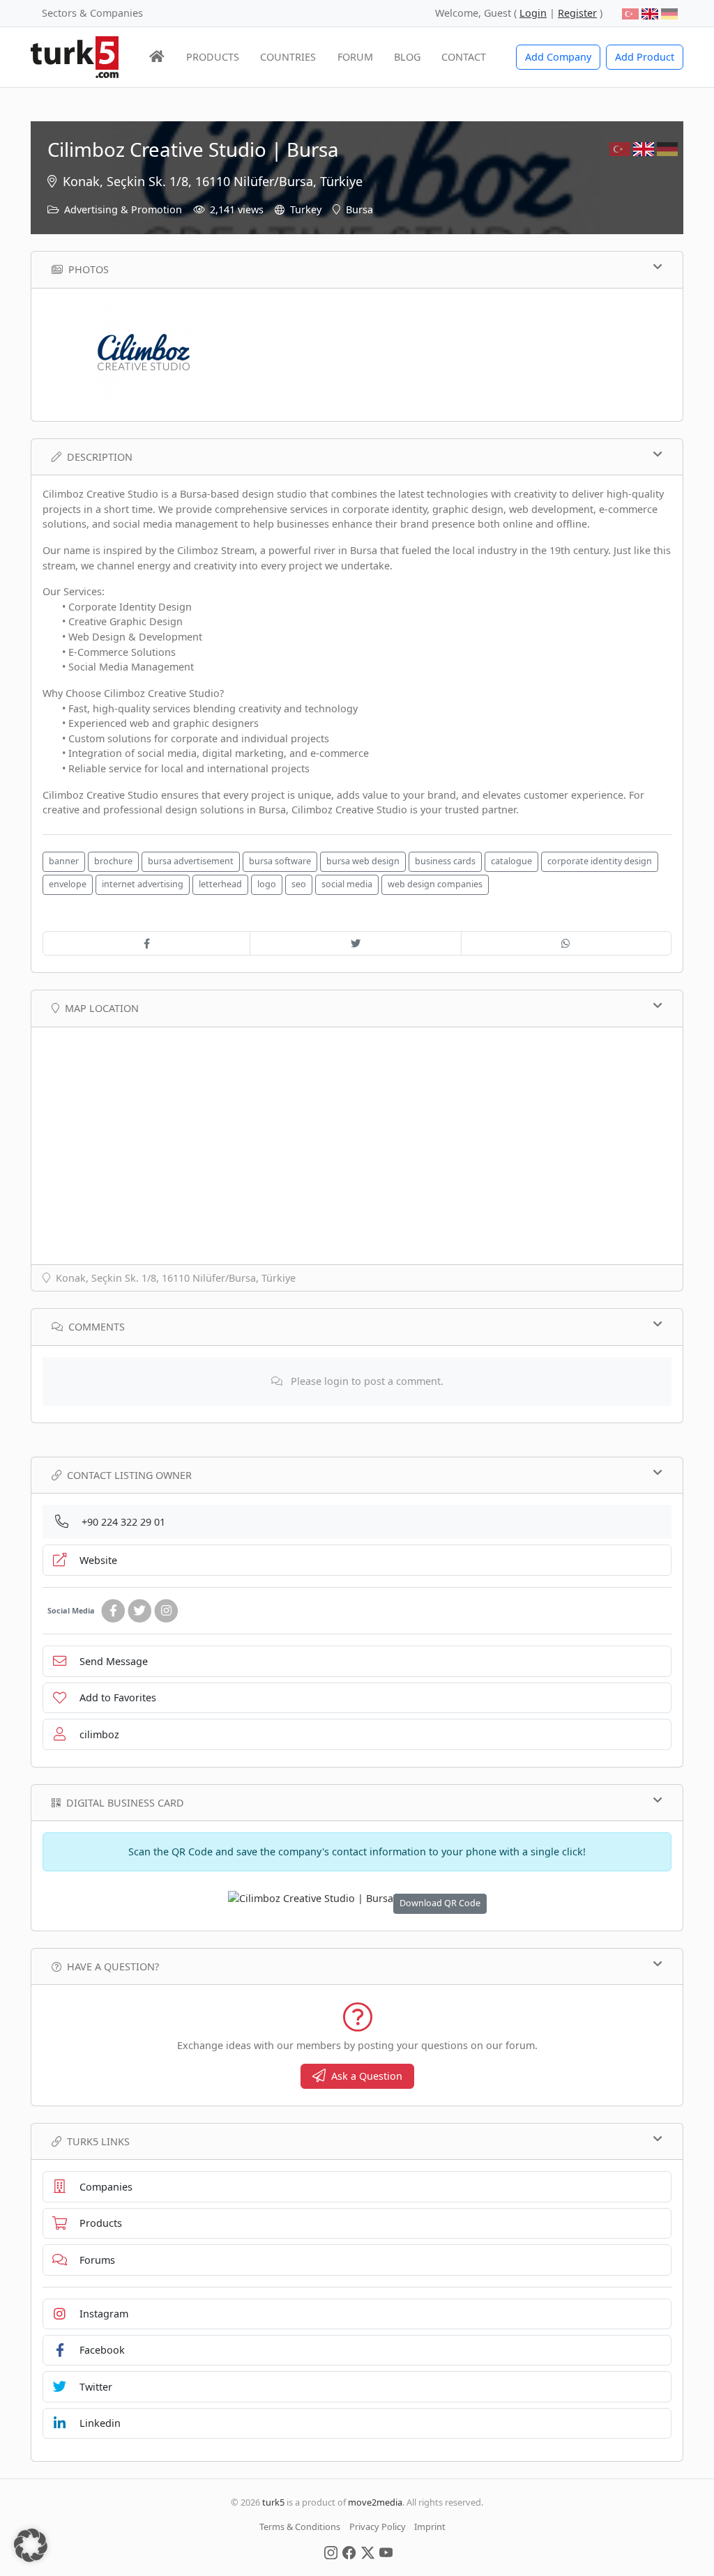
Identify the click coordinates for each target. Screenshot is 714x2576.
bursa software (280, 861)
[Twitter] (139, 1611)
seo (299, 884)
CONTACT (464, 57)
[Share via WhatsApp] (566, 944)
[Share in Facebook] (146, 944)
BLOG (407, 57)
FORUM (355, 57)
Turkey (306, 209)
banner (64, 861)
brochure (113, 861)
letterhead (220, 884)
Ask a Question (367, 2076)
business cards (445, 861)
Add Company (558, 57)
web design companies (435, 884)
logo (267, 884)
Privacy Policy (378, 2527)
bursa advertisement (191, 861)
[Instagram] (166, 1611)
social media (347, 884)
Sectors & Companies (92, 13)
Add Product (645, 57)
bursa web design (363, 861)
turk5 (273, 2502)
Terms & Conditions (300, 2527)
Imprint (430, 2527)
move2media (375, 2502)
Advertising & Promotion (123, 209)
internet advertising (143, 884)
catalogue (511, 861)
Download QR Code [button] (440, 1903)
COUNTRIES (288, 57)
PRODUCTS (213, 57)
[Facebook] (113, 1611)
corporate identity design (600, 861)
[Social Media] (331, 2552)
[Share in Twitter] (355, 944)
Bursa (359, 209)
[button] (31, 2545)
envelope (68, 884)
